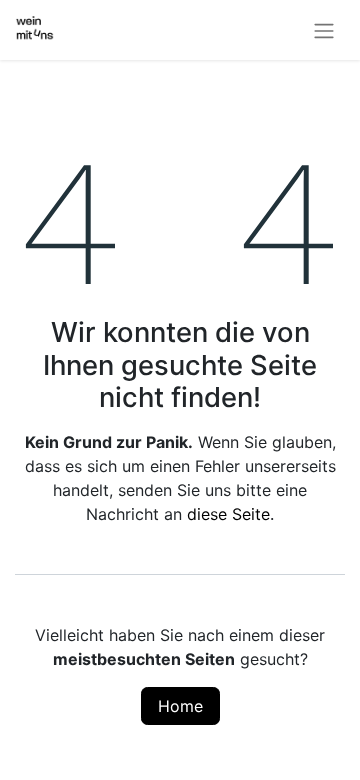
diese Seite (228, 514)
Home (180, 706)
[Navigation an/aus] (324, 30)
